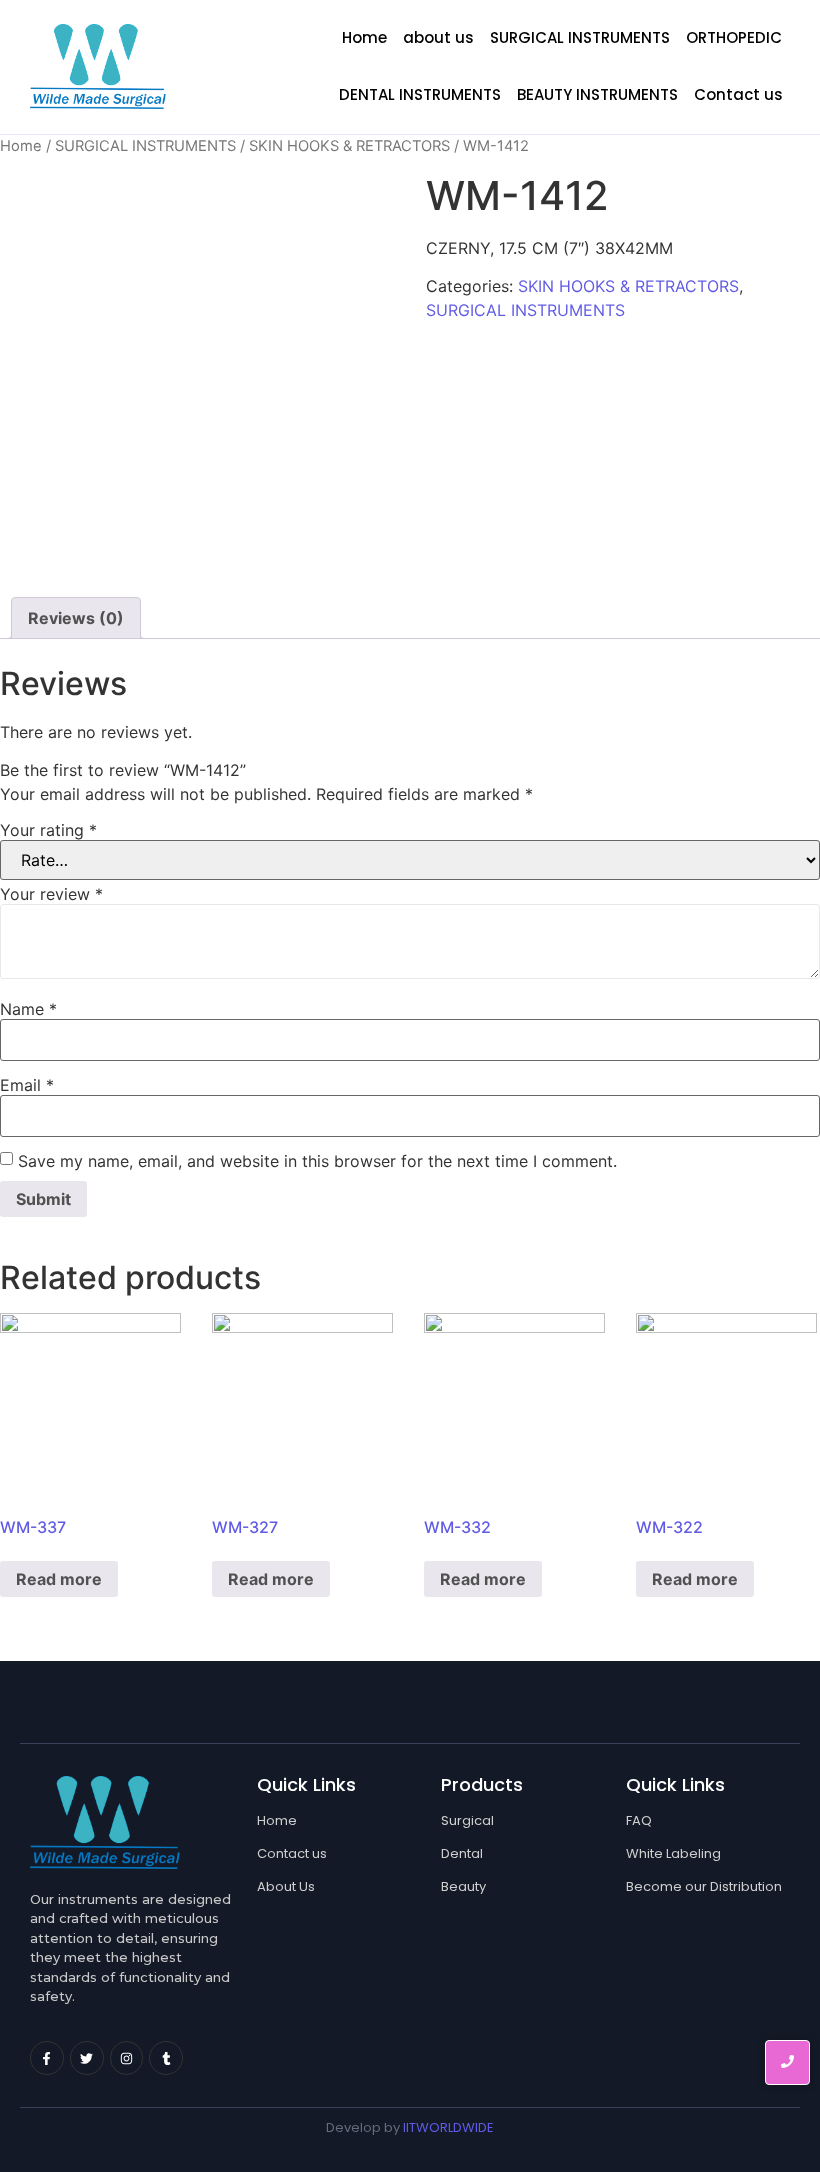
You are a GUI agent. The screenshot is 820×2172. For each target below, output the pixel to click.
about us (438, 37)
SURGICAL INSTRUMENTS (580, 37)
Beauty (463, 1886)
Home (364, 37)
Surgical (467, 1820)
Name (28, 1009)
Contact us (738, 94)
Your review (51, 894)
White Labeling (673, 1853)
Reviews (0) (76, 618)
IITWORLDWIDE (448, 2127)
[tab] (76, 618)
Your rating (48, 830)
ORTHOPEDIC (734, 37)
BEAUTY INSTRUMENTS (597, 94)
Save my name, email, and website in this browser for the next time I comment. (317, 1161)
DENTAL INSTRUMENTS (420, 94)
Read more (59, 1579)
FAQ (639, 1820)
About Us (286, 1886)
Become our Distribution (704, 1886)
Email (27, 1085)
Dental (462, 1853)
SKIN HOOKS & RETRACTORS (349, 146)
